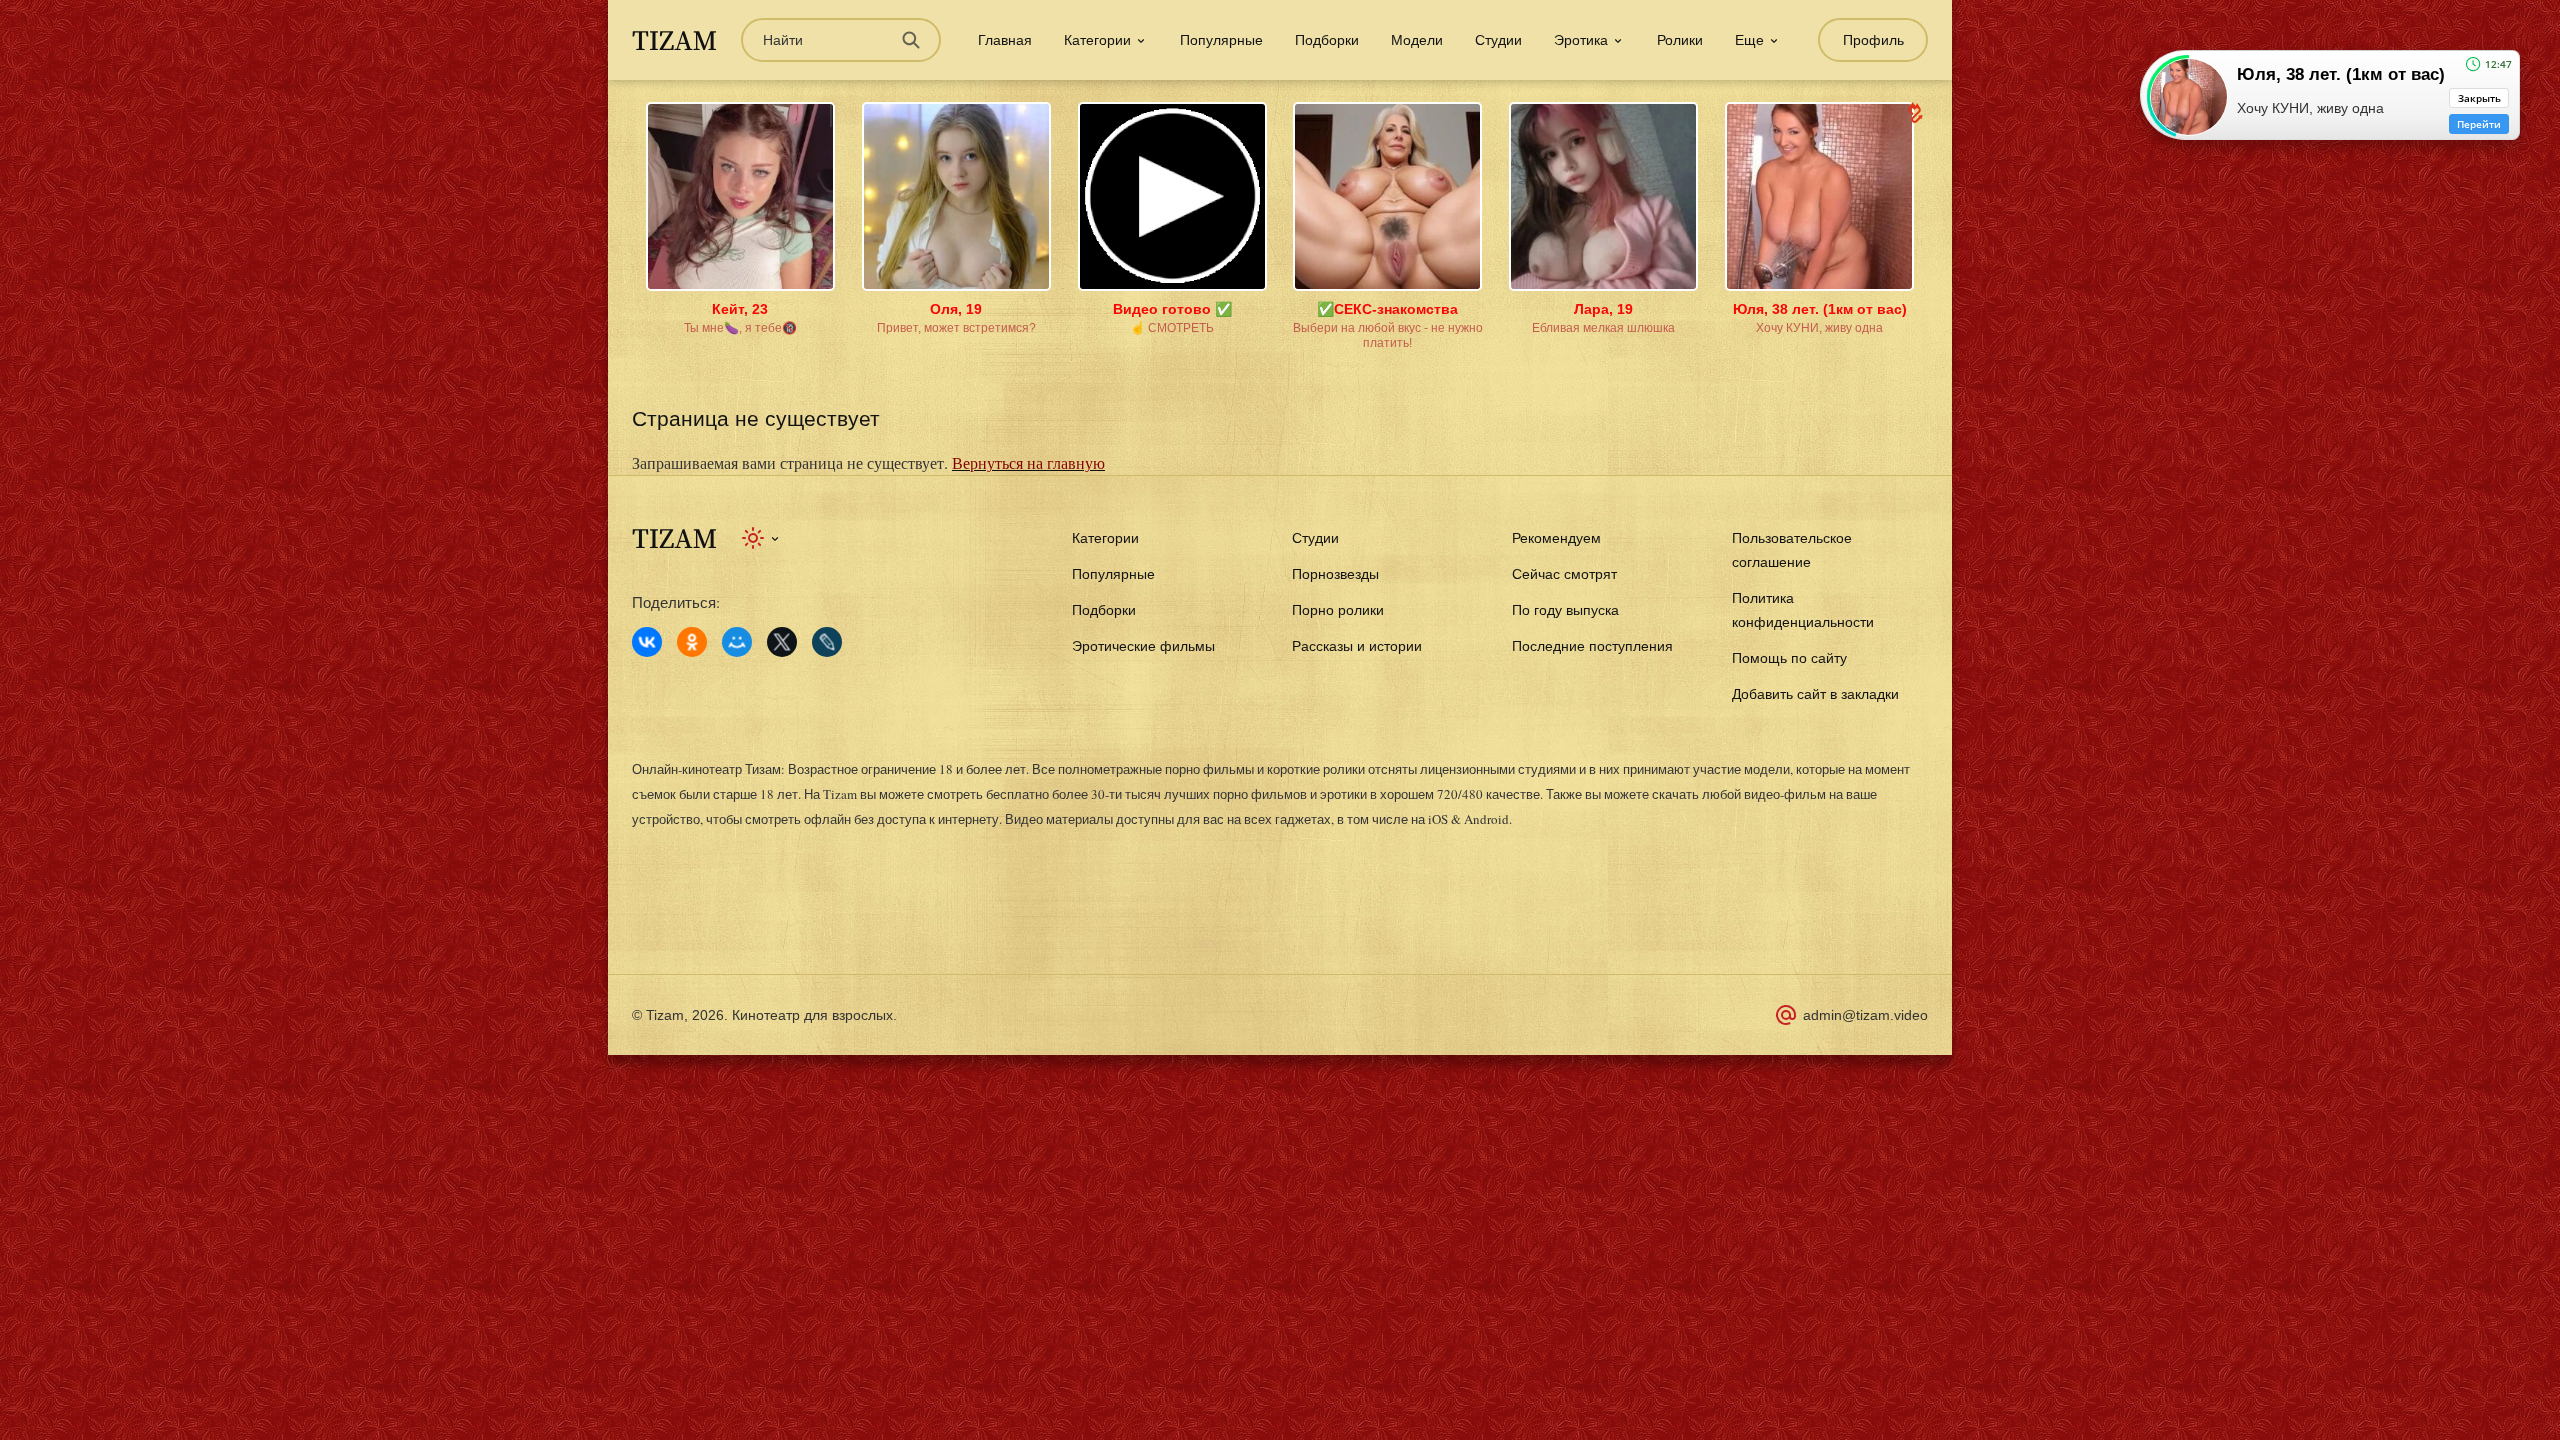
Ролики (1680, 40)
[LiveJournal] (827, 642)
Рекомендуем (1556, 538)
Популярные (1221, 40)
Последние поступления (1592, 646)
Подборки (1327, 40)
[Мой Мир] (737, 642)
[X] (782, 642)
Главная (1005, 40)
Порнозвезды (1335, 574)
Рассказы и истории (1357, 646)
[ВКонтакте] (647, 642)
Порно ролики (1338, 610)
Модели (1417, 40)
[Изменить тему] (761, 538)
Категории (1105, 538)
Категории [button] (1097, 40)
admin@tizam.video (1865, 1015)
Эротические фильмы (1143, 646)
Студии (1498, 40)
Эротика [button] (1581, 40)
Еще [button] (1749, 40)
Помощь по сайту (1789, 658)
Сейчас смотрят (1564, 574)
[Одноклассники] (692, 642)
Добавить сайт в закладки (1815, 694)
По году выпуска (1565, 610)
